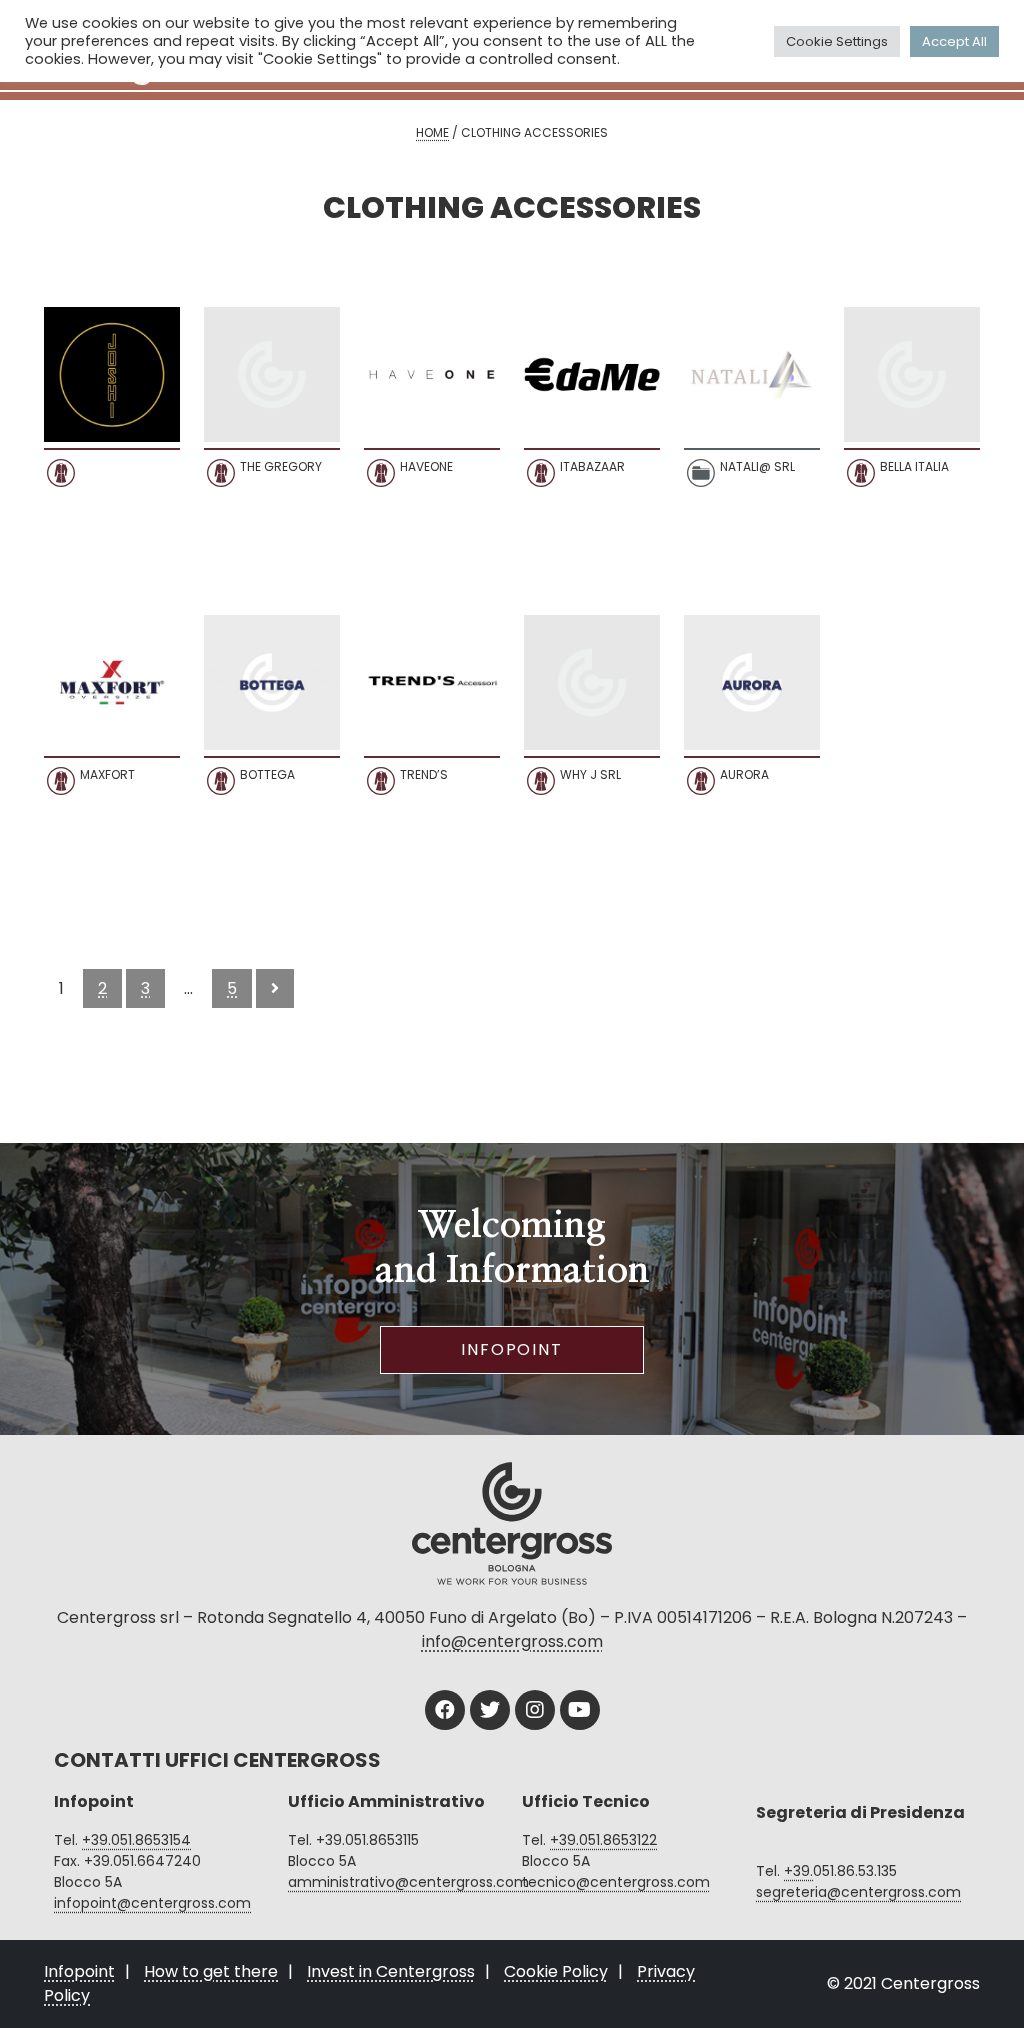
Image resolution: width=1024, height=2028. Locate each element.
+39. (798, 1871)
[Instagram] (535, 1710)
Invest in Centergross (391, 1971)
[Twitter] (490, 1710)
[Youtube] (580, 1710)
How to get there (211, 1971)
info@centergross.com (512, 1641)
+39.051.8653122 (603, 1840)
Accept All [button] (954, 41)
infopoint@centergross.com (152, 1903)
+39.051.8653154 (136, 1840)
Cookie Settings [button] (837, 41)
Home (432, 132)
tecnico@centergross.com (616, 1882)
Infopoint (512, 1349)
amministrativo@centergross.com (408, 1882)
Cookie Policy (556, 1971)
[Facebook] (445, 1710)
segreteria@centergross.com (858, 1892)
